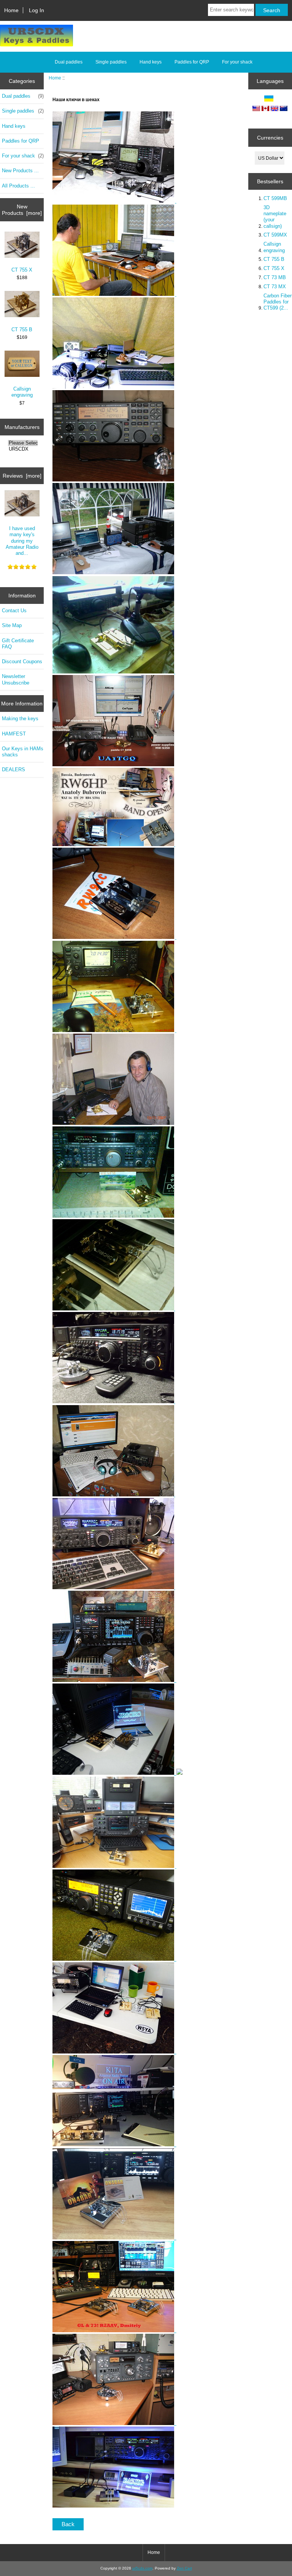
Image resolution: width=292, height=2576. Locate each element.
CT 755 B (22, 330)
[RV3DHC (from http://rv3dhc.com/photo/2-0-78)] (114, 672)
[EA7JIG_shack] (113, 2506)
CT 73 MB (275, 277)
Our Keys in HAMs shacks (23, 752)
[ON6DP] (114, 1402)
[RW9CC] (113, 937)
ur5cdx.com (142, 2568)
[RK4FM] (113, 1216)
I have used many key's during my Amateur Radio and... (22, 541)
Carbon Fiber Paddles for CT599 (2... (278, 302)
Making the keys (20, 719)
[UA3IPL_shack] (114, 2423)
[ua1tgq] (113, 765)
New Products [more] (22, 210)
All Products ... (18, 186)
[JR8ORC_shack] (117, 1773)
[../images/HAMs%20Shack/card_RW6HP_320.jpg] (176, 937)
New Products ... (20, 171)
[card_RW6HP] (114, 844)
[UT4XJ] (113, 1030)
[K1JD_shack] (114, 2052)
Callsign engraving (22, 392)
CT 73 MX (275, 287)
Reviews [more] (22, 476)
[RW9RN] (114, 1587)
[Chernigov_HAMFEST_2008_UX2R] (113, 294)
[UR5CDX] (23, 449)
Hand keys (151, 62)
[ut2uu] (114, 1680)
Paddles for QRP (192, 62)
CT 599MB (275, 198)
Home (11, 10)
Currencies (270, 138)
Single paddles (111, 62)
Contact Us (14, 611)
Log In (36, 10)
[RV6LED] (114, 1495)
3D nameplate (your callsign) (275, 217)
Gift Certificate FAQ (18, 644)
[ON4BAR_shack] (114, 2238)
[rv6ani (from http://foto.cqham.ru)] (113, 573)
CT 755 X (22, 270)
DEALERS (13, 769)
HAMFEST (14, 734)
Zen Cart (184, 2568)
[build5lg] (113, 480)
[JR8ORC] (114, 1309)
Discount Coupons (22, 661)
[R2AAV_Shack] (114, 2331)
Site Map (12, 625)
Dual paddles (69, 62)
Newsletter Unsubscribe (16, 679)
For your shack (237, 62)
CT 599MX (275, 235)
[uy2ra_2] (113, 201)
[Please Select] (23, 443)
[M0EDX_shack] (113, 1866)
